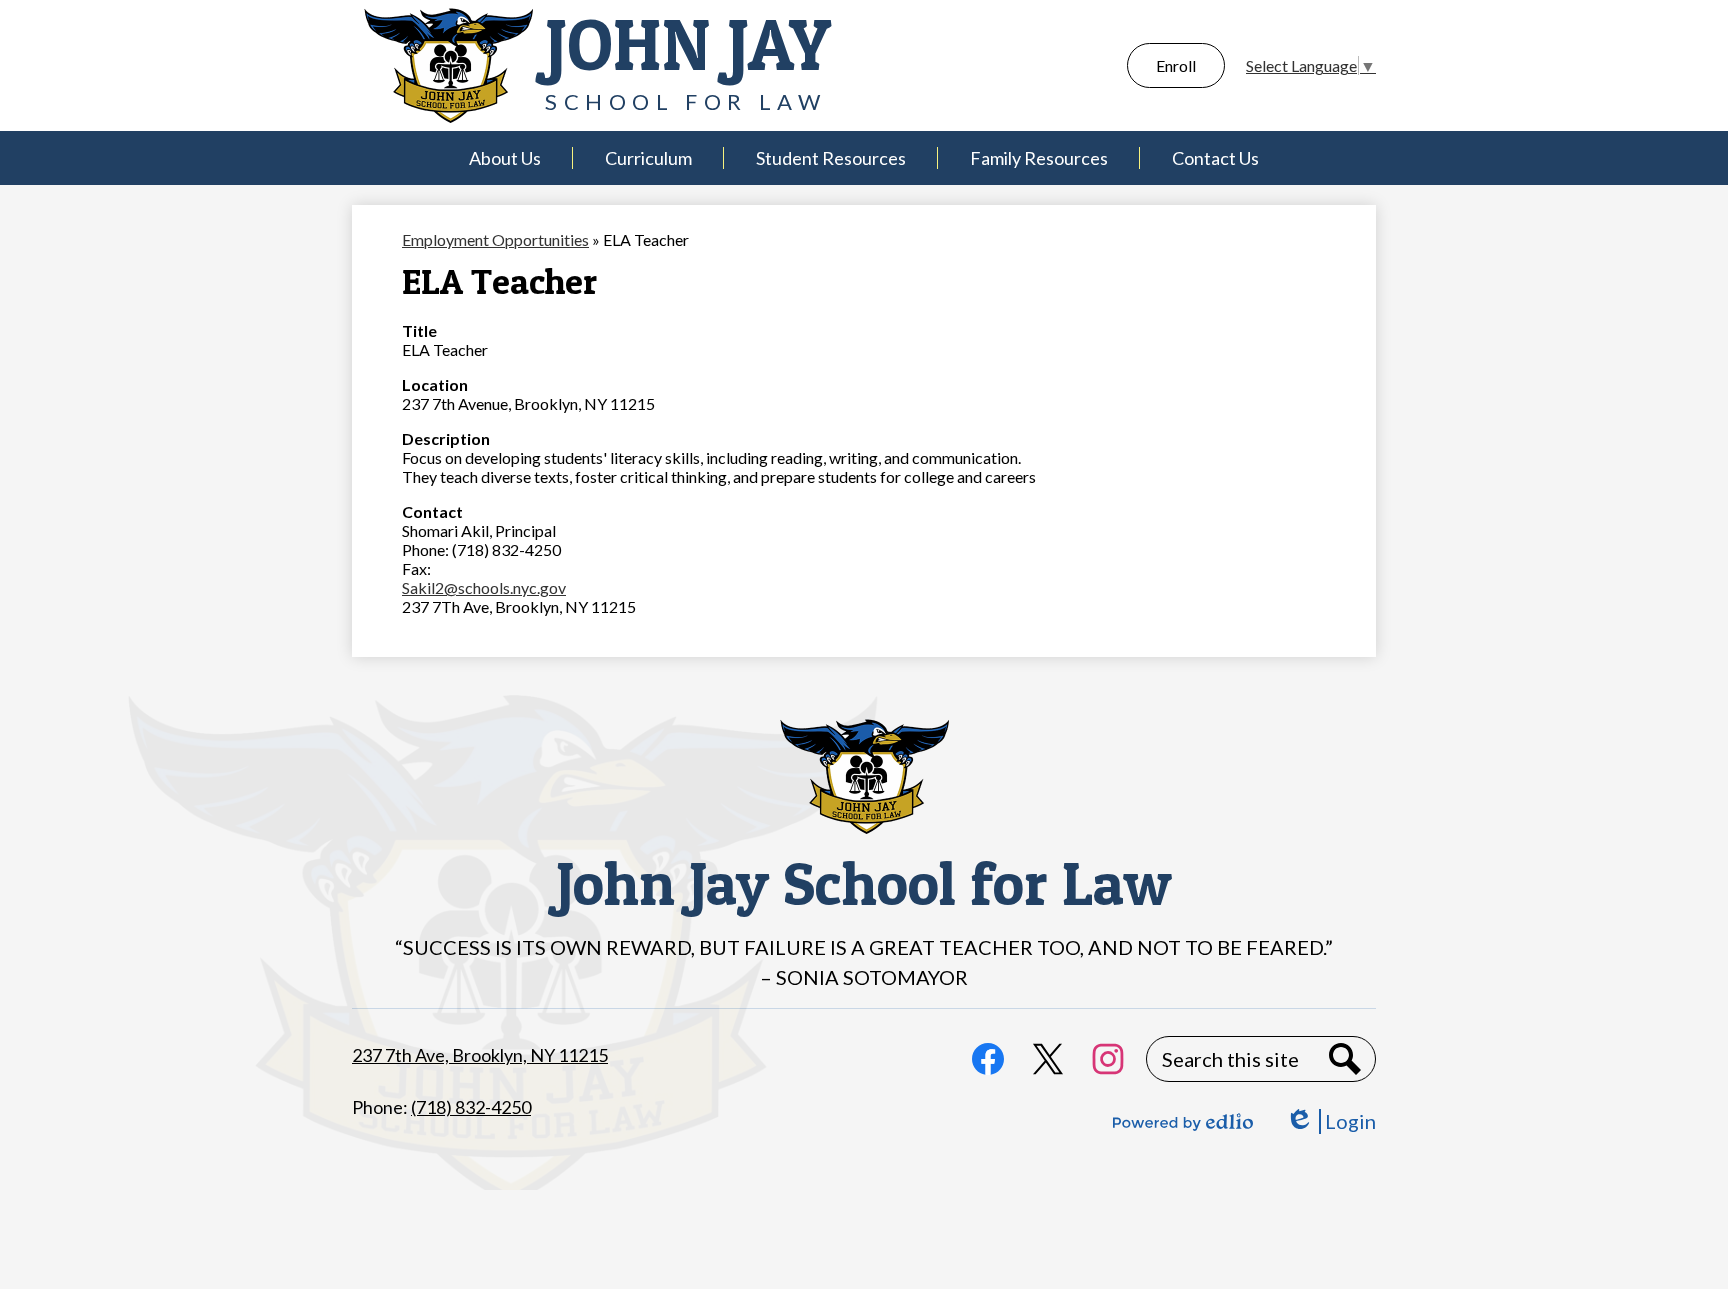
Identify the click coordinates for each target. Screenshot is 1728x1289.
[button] (505, 158)
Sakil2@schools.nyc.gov (484, 587)
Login (1330, 1121)
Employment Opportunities (495, 239)
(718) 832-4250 (471, 1107)
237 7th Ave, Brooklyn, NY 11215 (480, 1055)
